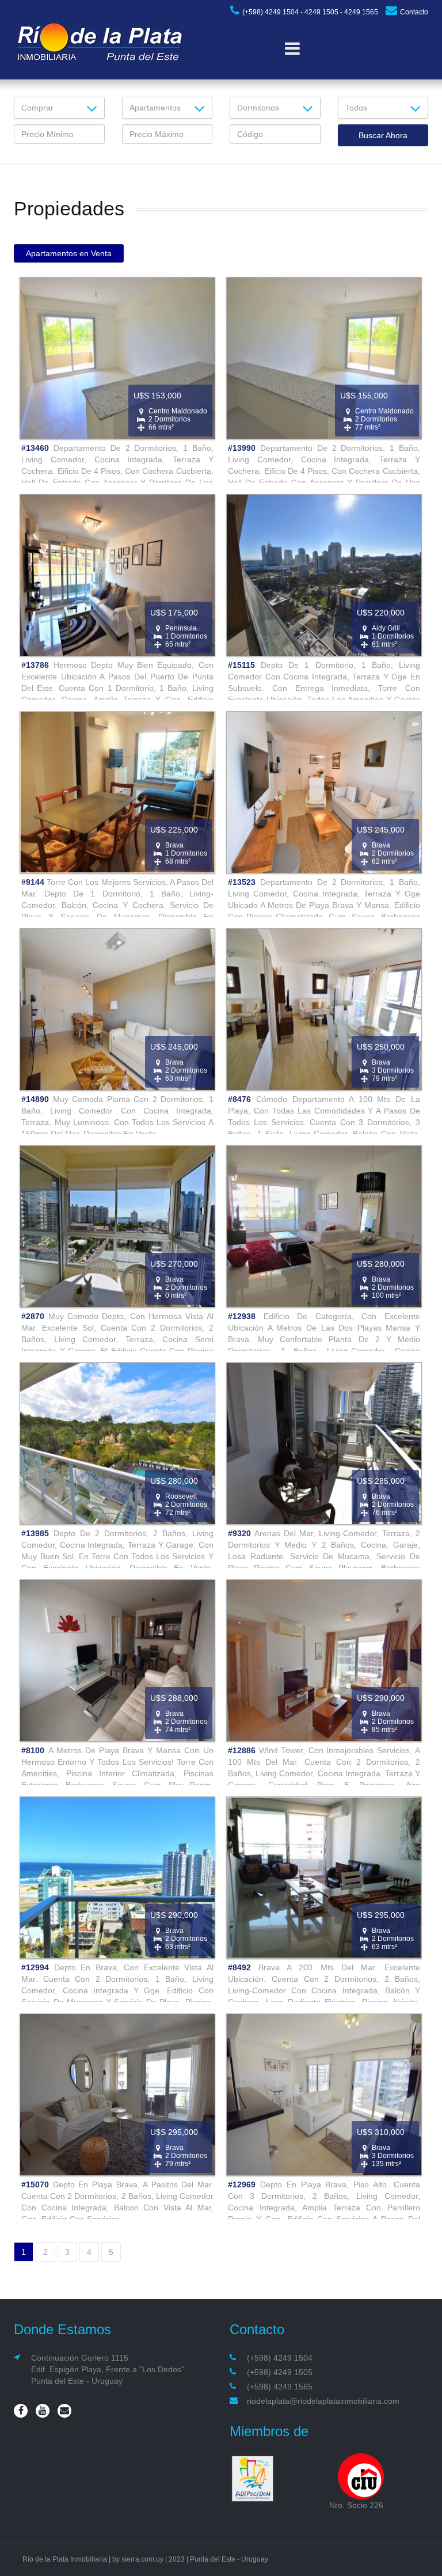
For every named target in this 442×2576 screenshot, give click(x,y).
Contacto (414, 12)
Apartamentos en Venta (69, 253)
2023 (177, 2559)
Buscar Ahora (383, 135)
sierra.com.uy (142, 2559)
